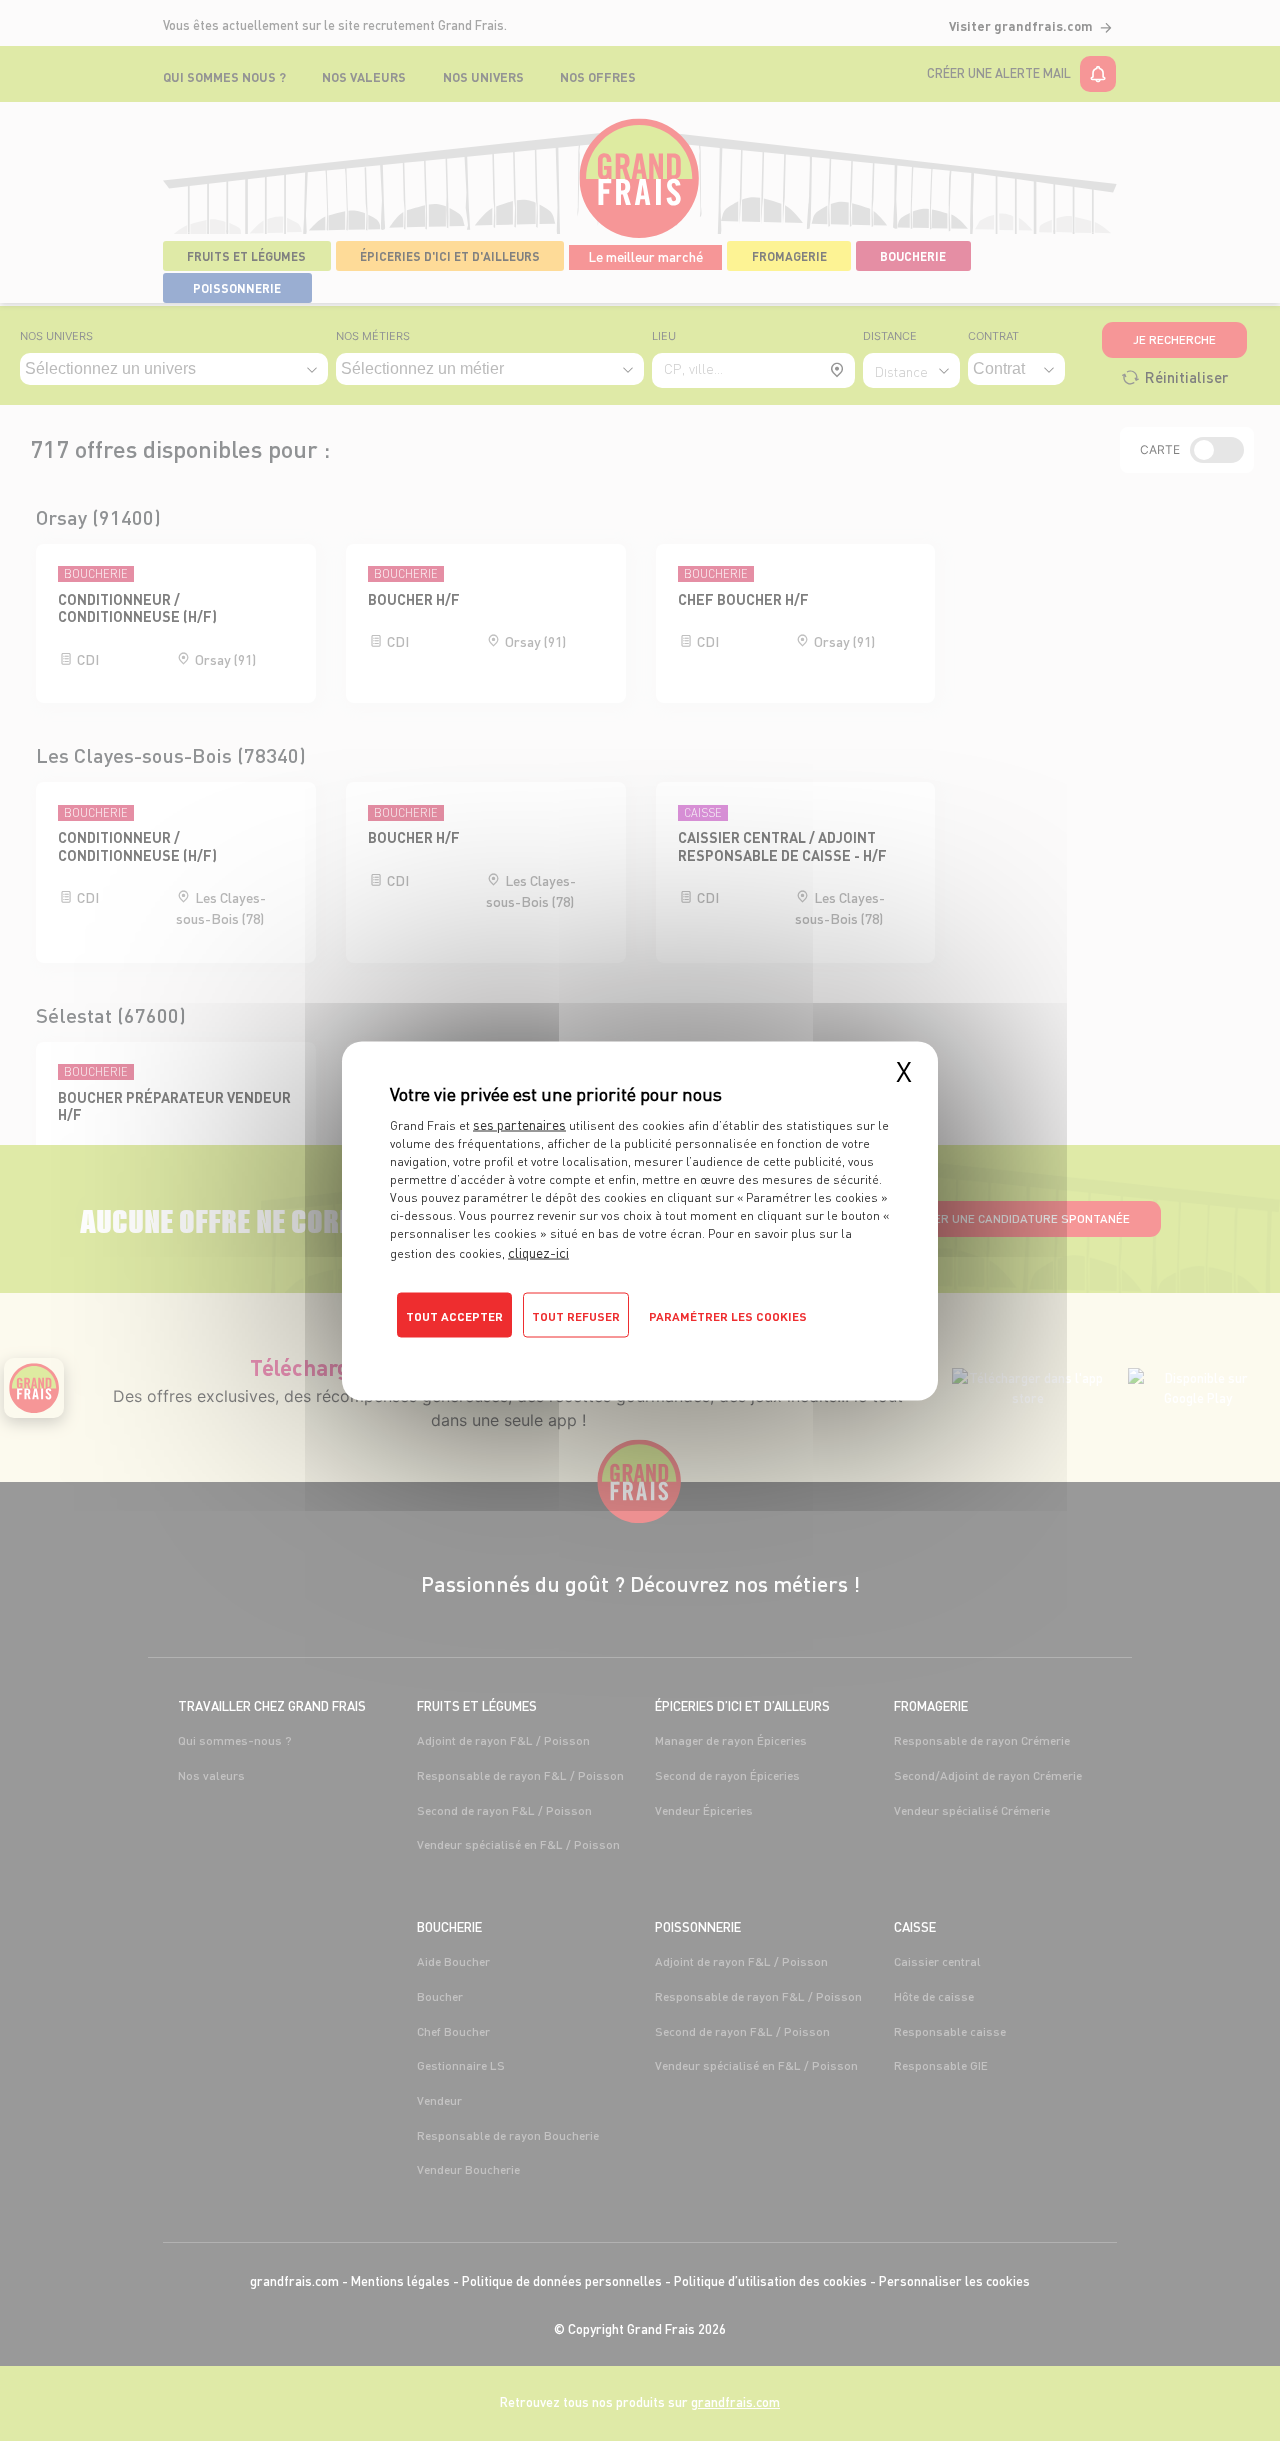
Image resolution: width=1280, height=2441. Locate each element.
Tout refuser (576, 1315)
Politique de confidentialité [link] (476, 1350)
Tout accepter (454, 1315)
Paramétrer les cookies (728, 1315)
